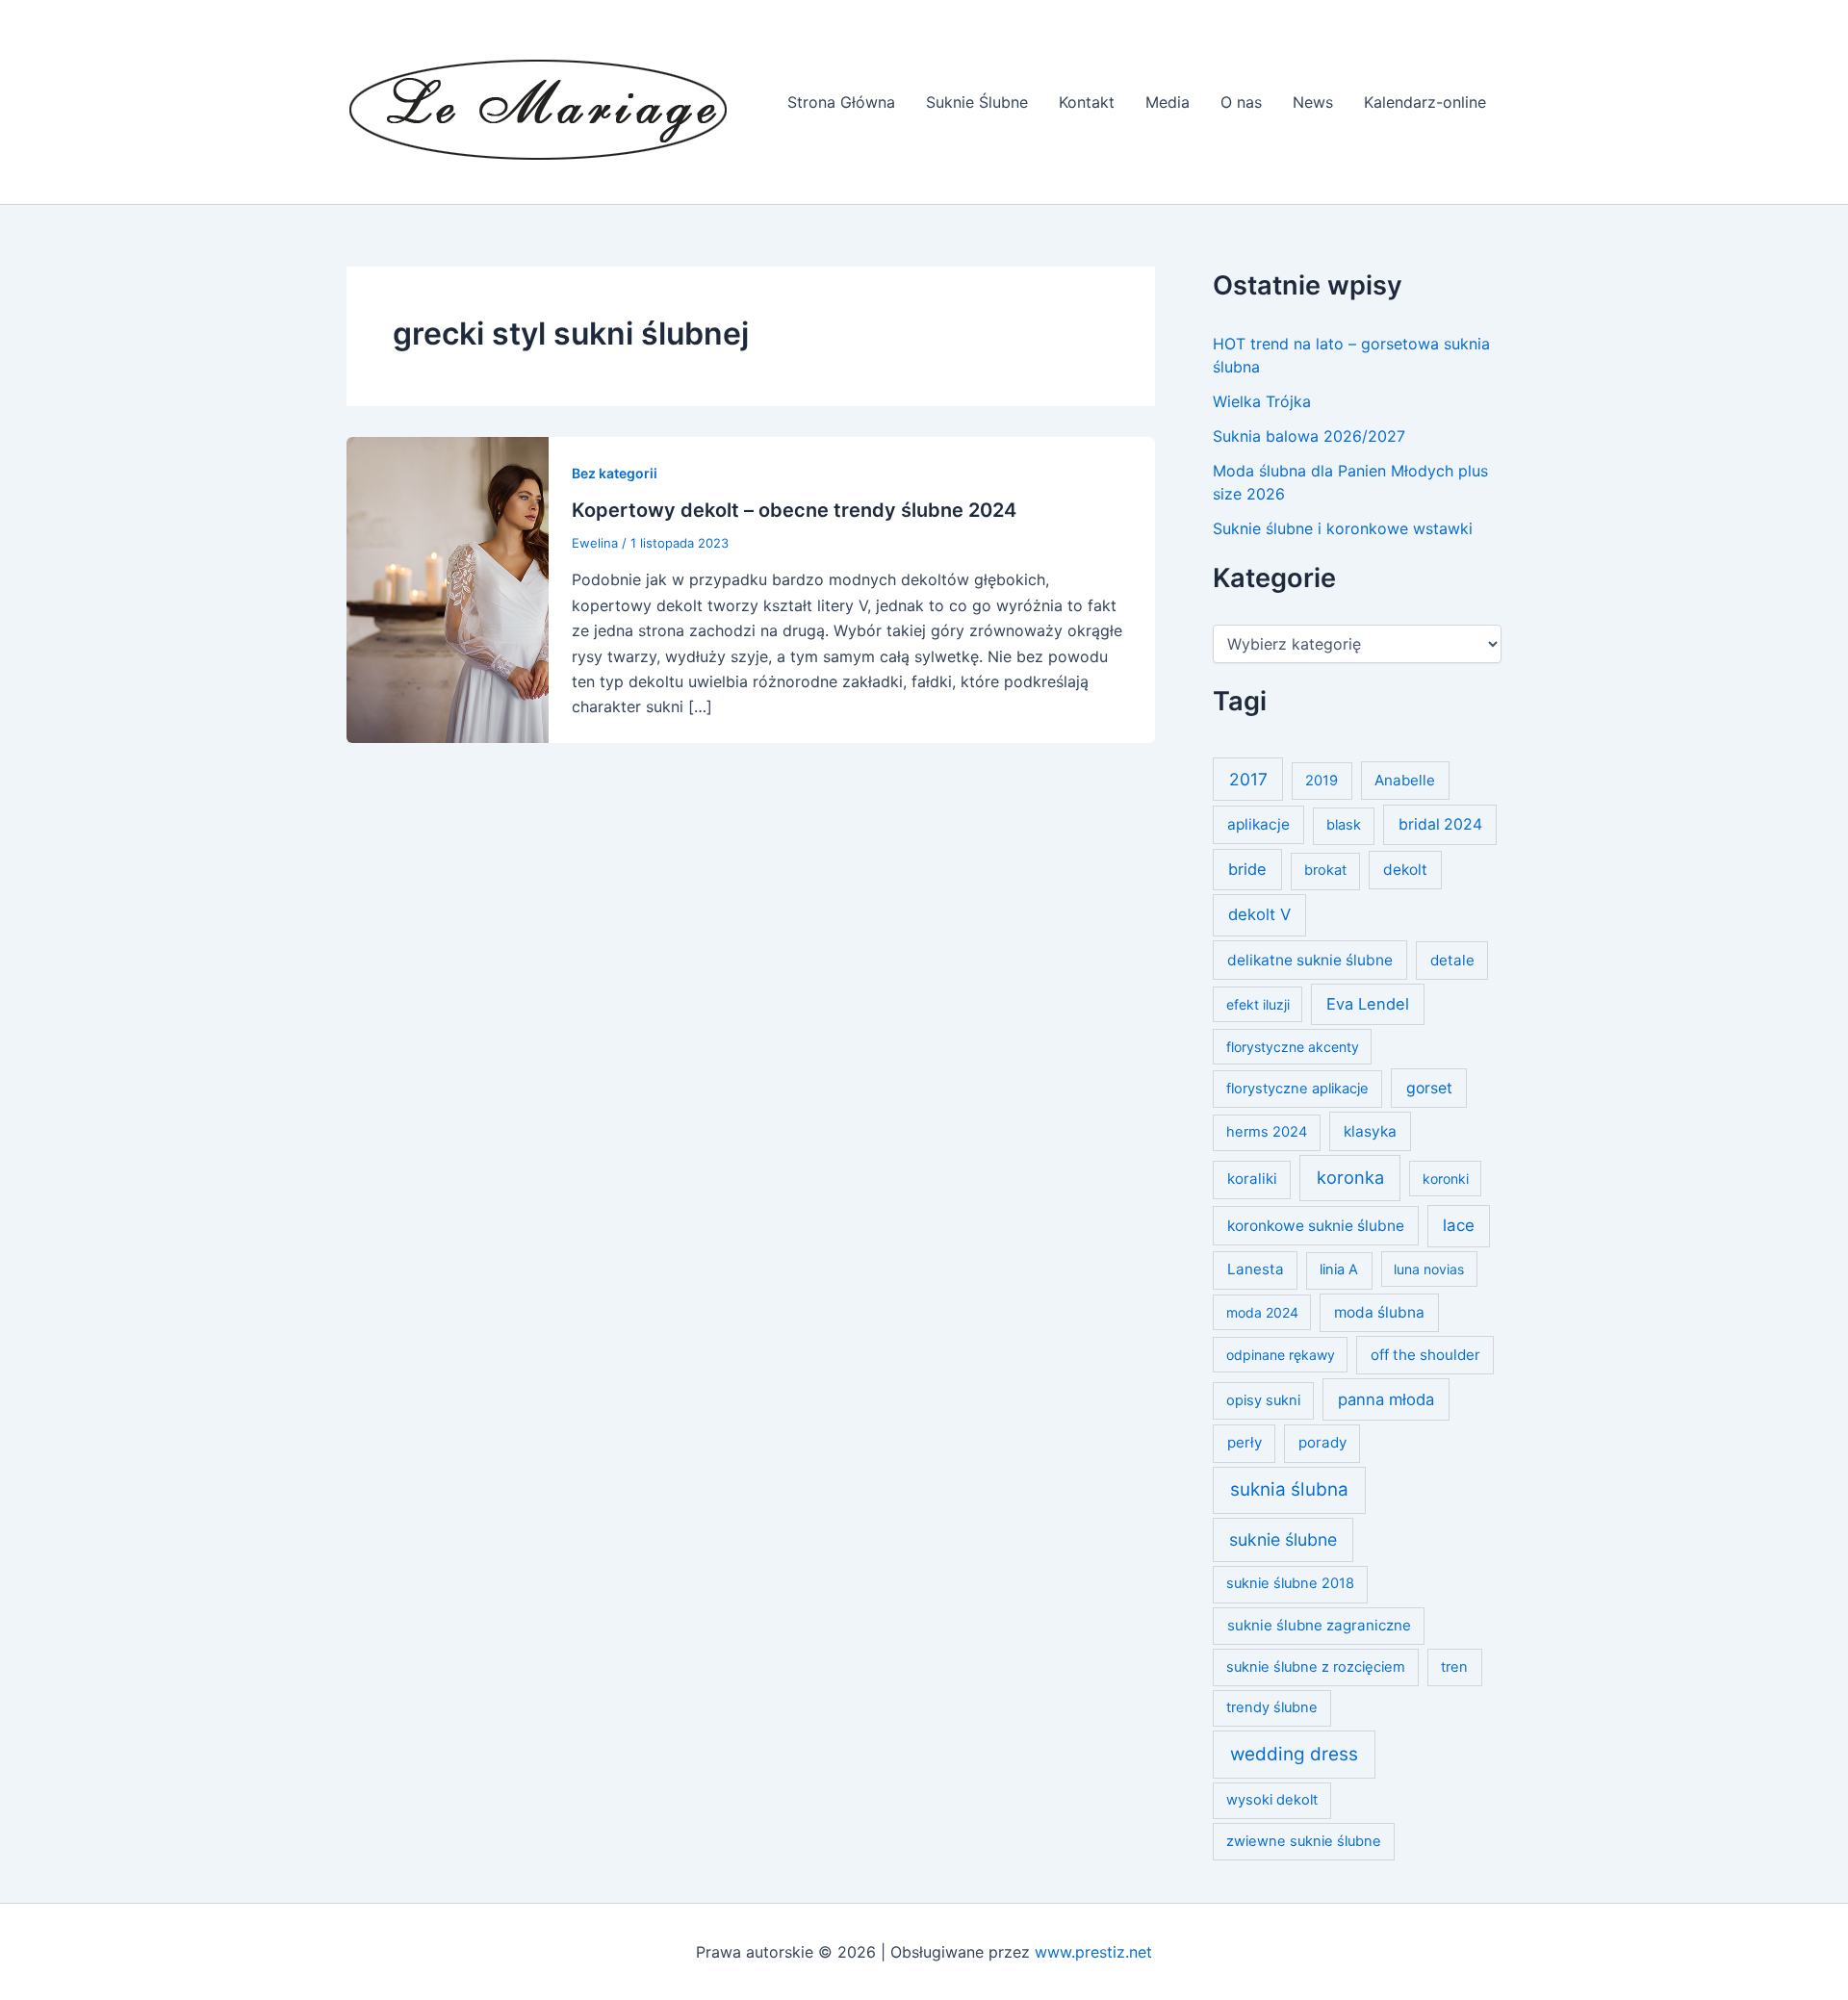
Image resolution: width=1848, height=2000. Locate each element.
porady (1322, 1442)
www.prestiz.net (1093, 1952)
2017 (1248, 779)
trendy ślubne (1272, 1707)
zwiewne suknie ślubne (1304, 1841)
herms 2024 (1267, 1132)
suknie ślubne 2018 (1290, 1583)
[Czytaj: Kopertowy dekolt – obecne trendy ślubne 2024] (448, 588)
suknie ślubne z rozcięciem (1316, 1667)
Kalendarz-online (1425, 102)
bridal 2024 (1440, 824)
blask (1344, 825)
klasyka (1370, 1131)
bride (1247, 869)
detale (1452, 960)
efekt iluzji (1258, 1004)
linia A (1339, 1269)
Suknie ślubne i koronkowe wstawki (1343, 528)
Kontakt (1087, 102)
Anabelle (1405, 780)
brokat (1325, 870)
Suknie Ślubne (977, 102)
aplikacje (1258, 824)
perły (1245, 1442)
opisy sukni (1263, 1400)
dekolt (1405, 870)
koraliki (1252, 1179)
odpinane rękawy (1281, 1355)
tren (1454, 1667)
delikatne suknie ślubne (1310, 960)
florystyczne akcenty (1293, 1047)
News (1313, 102)
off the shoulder (1425, 1355)
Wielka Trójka (1262, 401)
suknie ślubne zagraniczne (1319, 1625)
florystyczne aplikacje (1297, 1089)
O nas (1241, 102)
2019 (1322, 781)
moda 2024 (1262, 1312)
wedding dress (1294, 1754)
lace (1459, 1225)
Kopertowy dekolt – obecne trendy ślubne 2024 (794, 510)
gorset (1429, 1088)
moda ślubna (1379, 1312)
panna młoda (1386, 1399)
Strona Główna (841, 102)
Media (1168, 102)
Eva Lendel (1368, 1004)
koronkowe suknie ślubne (1316, 1226)
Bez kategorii (615, 473)
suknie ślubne (1283, 1539)
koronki (1446, 1179)
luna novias (1429, 1269)
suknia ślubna (1289, 1489)
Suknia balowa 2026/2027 (1309, 436)
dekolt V (1259, 914)
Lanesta (1256, 1269)
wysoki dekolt (1272, 1800)
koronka (1350, 1177)
